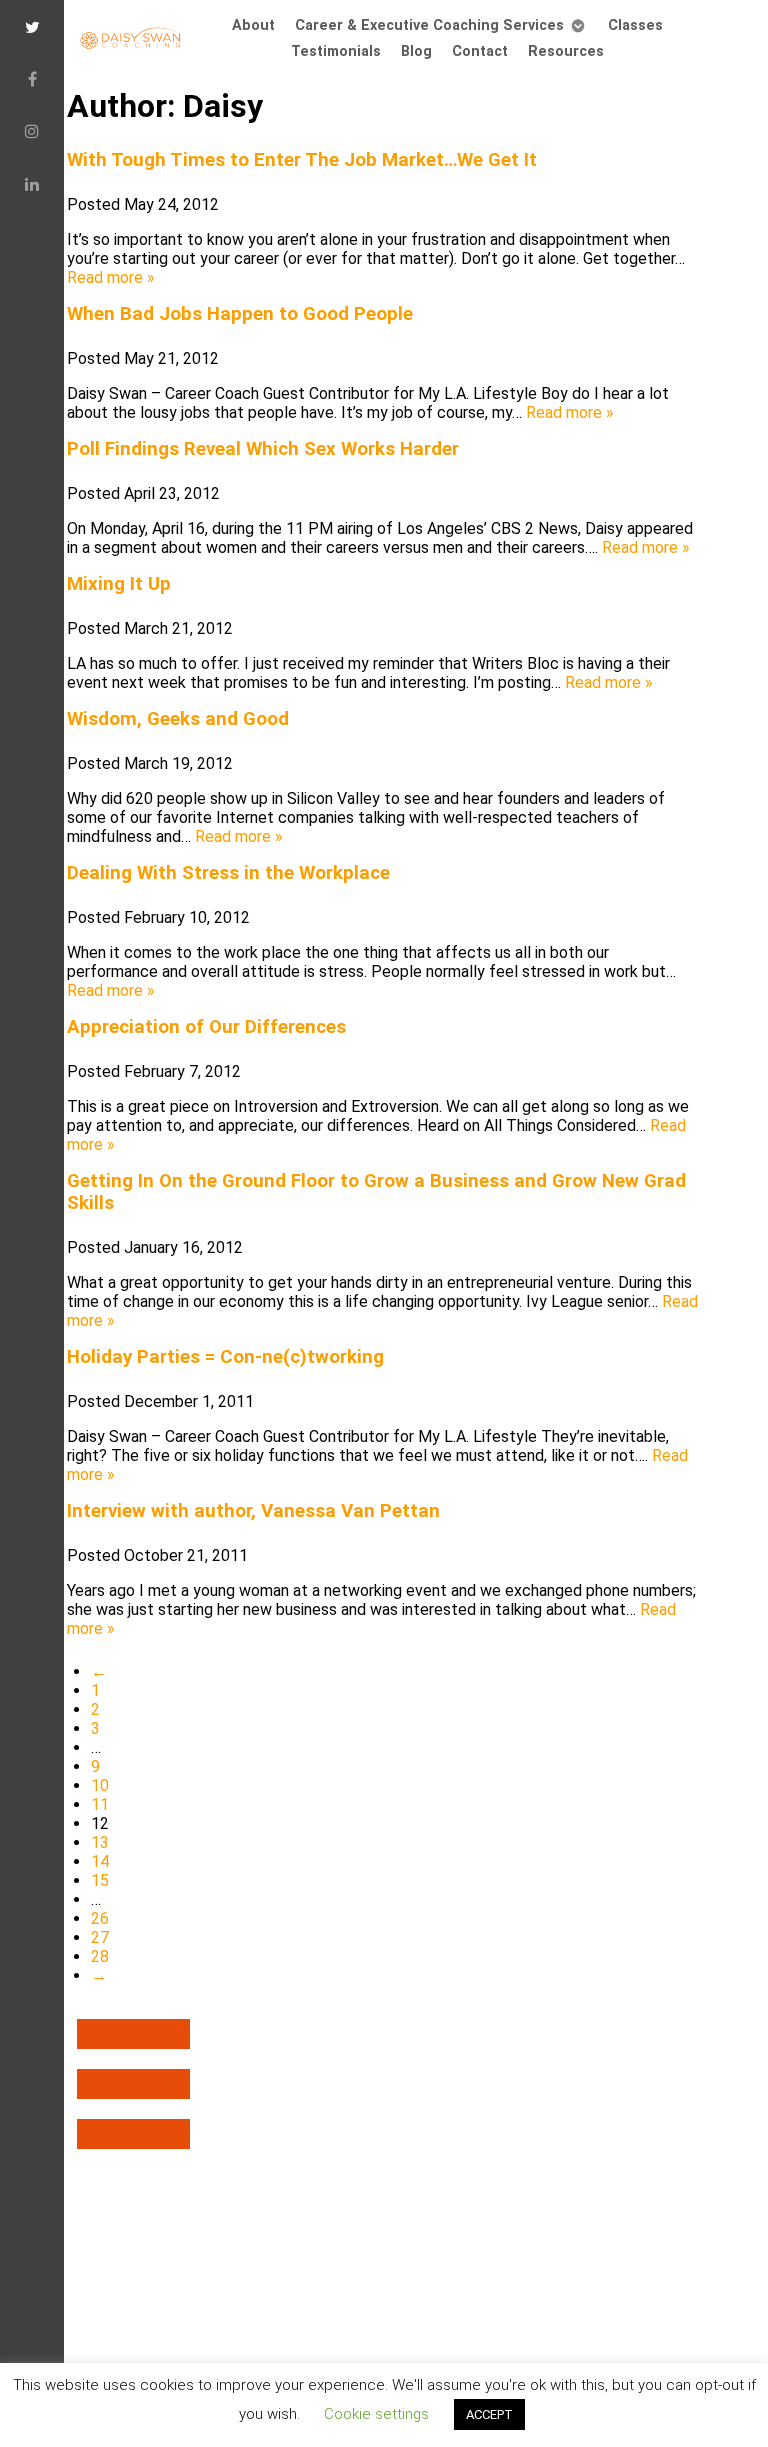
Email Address (104, 689)
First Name (90, 761)
